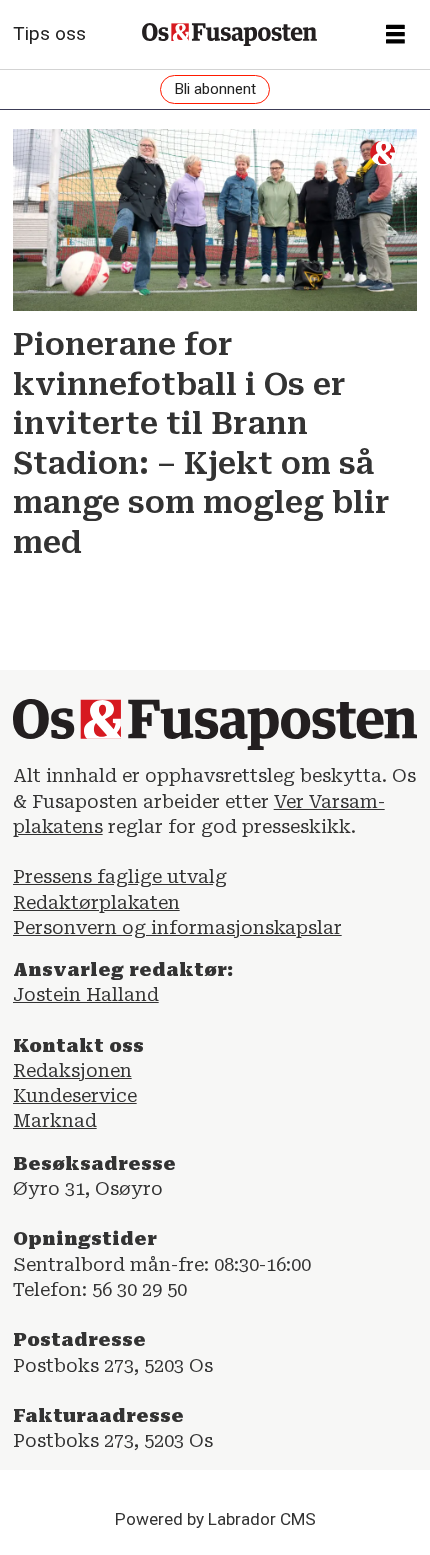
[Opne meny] (395, 35)
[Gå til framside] (229, 35)
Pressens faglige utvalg (120, 876)
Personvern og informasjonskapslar (177, 927)
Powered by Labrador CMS (215, 1519)
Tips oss (49, 33)
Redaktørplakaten (96, 902)
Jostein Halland (86, 994)
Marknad (55, 1120)
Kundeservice (75, 1095)
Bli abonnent (215, 89)
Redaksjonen (72, 1070)
